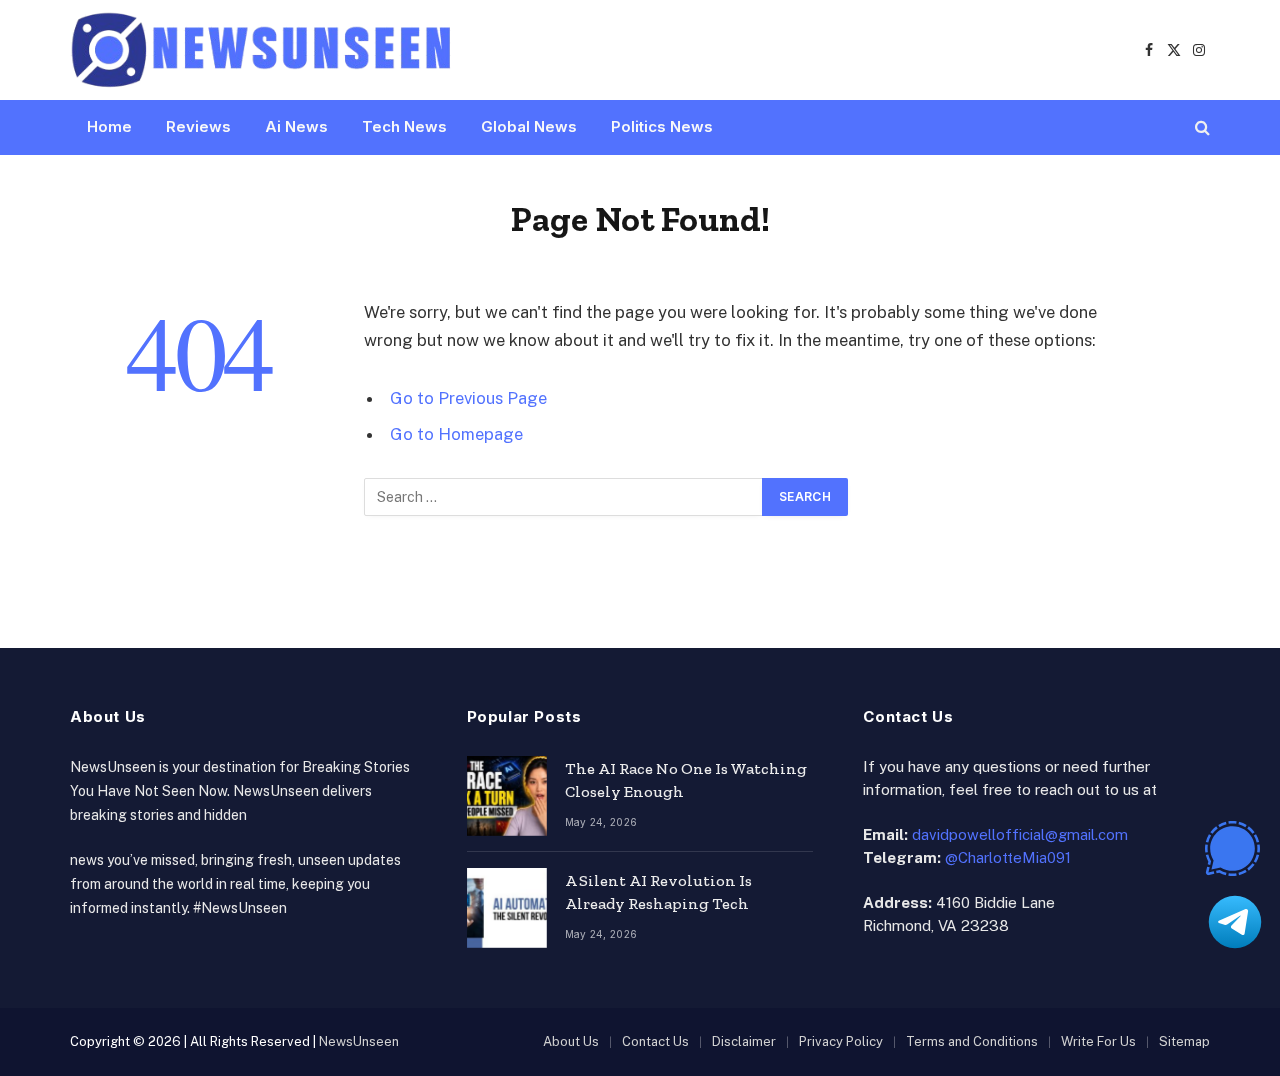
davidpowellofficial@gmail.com (1020, 834)
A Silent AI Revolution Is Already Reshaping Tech (658, 892)
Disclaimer (744, 1041)
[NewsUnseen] (262, 50)
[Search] (1200, 127)
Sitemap (1184, 1041)
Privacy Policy (841, 1041)
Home (109, 126)
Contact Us (655, 1041)
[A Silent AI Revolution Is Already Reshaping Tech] (507, 908)
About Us (571, 1041)
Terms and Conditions (972, 1041)
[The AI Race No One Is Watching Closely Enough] (507, 796)
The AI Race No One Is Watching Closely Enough (686, 780)
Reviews (198, 126)
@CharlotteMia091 (1008, 857)
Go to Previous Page (468, 398)
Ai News (296, 126)
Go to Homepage (456, 434)
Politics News (662, 126)
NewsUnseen (359, 1041)
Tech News (404, 126)
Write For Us (1098, 1041)
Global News (529, 126)
